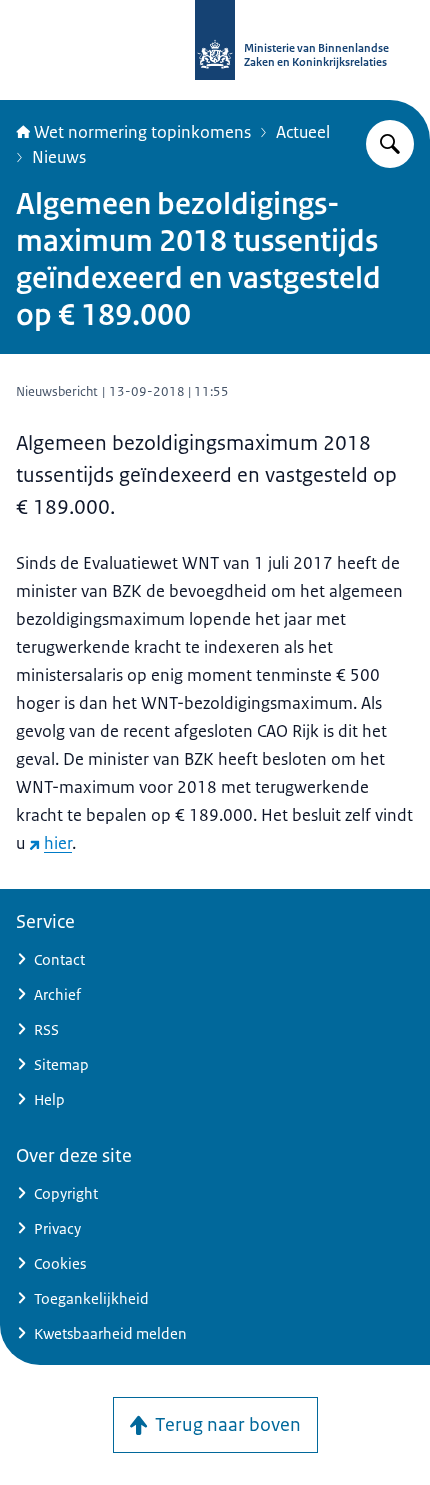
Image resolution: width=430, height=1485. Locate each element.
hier (58, 843)
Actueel (303, 132)
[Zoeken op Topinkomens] (390, 144)
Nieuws (59, 157)
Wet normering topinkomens (142, 132)
